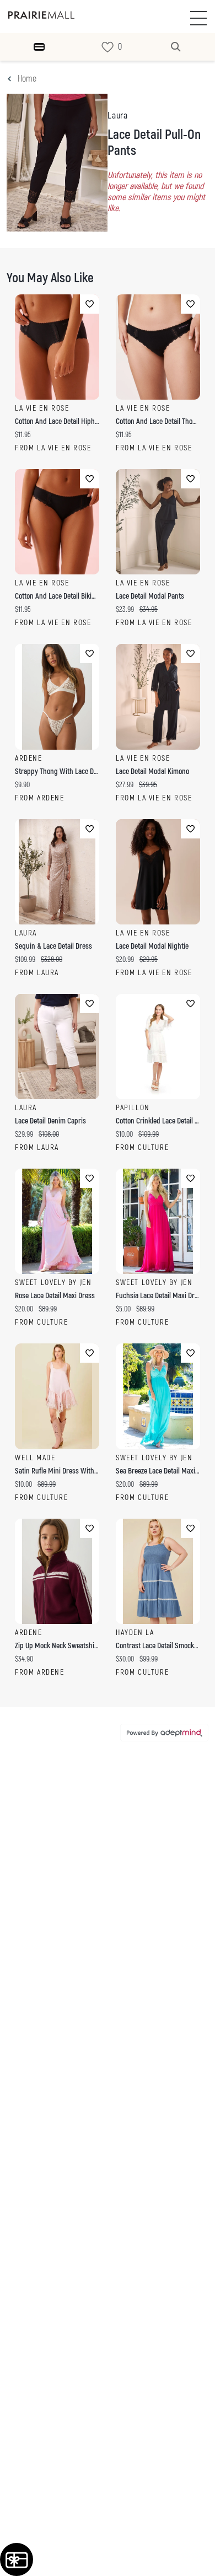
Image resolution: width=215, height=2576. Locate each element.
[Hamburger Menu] (39, 47)
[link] (108, 47)
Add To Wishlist (90, 304)
